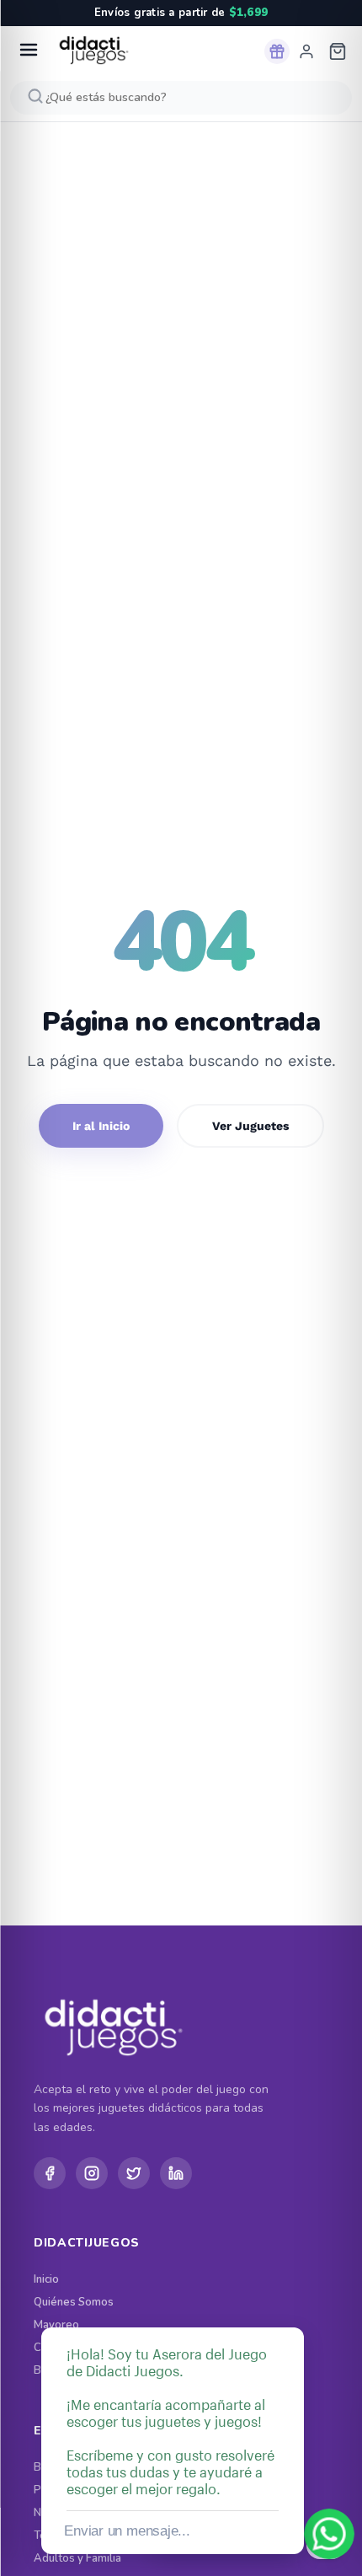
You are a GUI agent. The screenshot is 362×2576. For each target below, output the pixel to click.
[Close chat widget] (290, 2308)
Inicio (46, 2280)
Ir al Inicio (101, 1126)
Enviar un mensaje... (127, 2531)
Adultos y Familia (77, 2559)
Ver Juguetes (250, 1126)
